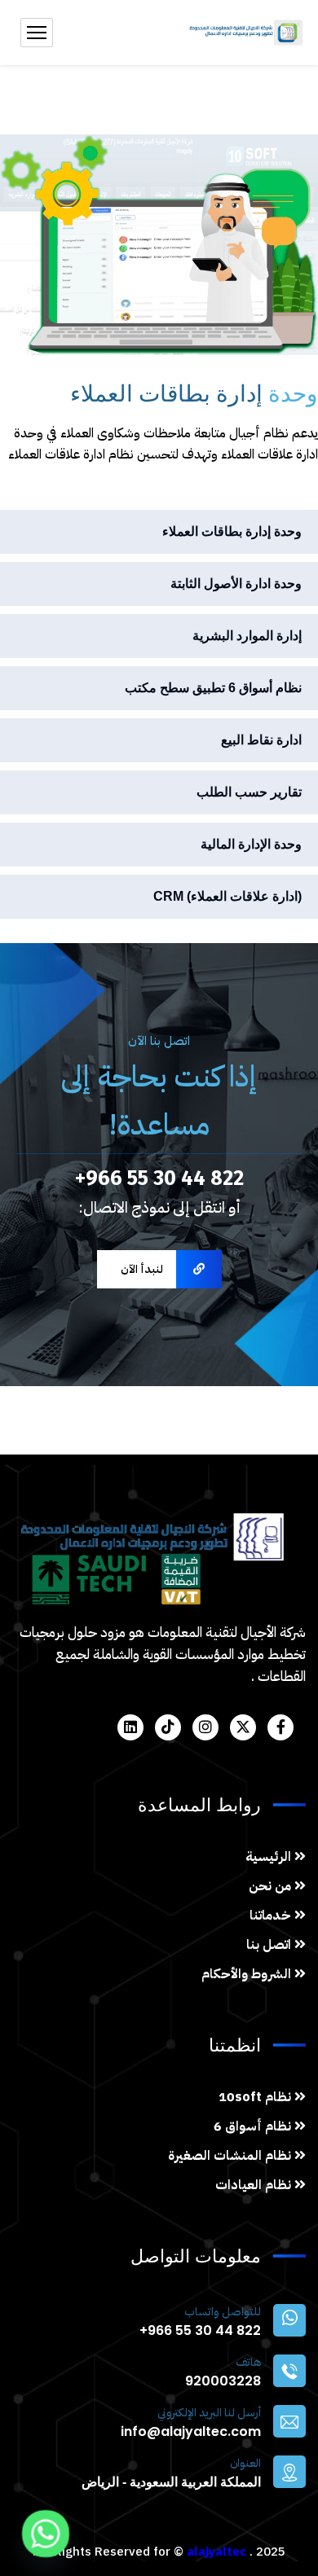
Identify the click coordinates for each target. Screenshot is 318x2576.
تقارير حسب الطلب (249, 792)
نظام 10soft (256, 2097)
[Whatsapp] (46, 2534)
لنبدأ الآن (142, 1269)
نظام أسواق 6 (254, 2126)
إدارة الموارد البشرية (247, 636)
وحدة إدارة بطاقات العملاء (232, 531)
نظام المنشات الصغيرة (231, 2156)
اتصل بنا (270, 1945)
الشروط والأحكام (248, 1974)
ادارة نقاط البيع (261, 740)
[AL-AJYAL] (245, 33)
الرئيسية (270, 1857)
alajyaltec (216, 2552)
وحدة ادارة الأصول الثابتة (236, 584)
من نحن (272, 1886)
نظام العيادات (255, 2185)
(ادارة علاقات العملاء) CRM (227, 896)
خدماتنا (272, 1916)
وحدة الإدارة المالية (251, 844)
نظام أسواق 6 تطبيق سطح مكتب (213, 688)
